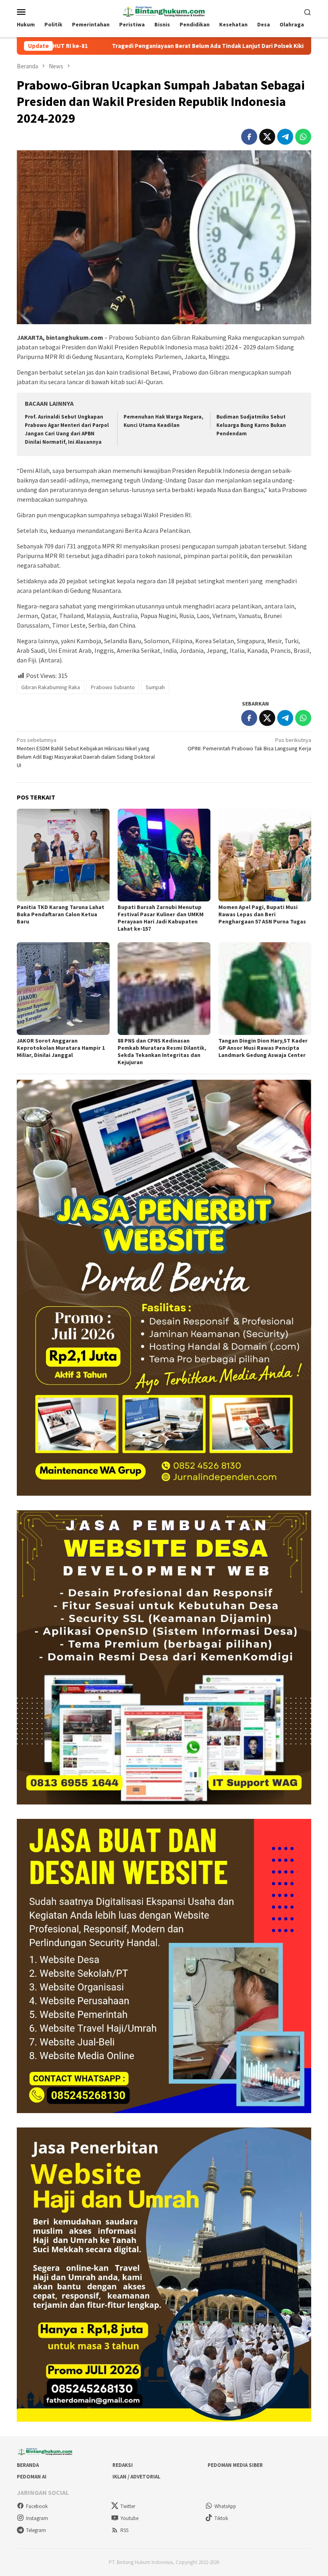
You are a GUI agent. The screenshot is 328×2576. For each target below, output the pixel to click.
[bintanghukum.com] (164, 11)
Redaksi (123, 2465)
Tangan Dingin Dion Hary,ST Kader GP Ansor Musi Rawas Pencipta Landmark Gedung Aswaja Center (263, 1048)
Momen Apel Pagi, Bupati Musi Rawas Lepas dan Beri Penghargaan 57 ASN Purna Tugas (262, 914)
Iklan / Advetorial (136, 2477)
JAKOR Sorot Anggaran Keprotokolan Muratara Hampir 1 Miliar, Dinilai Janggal (61, 1048)
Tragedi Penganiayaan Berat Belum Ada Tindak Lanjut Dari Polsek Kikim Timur (114, 46)
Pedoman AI (32, 2477)
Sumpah (155, 687)
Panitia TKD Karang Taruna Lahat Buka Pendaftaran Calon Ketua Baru (61, 914)
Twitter (128, 2506)
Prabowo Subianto (113, 687)
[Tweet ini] (267, 137)
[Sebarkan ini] (249, 137)
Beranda (28, 2465)
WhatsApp (225, 2506)
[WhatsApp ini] (303, 137)
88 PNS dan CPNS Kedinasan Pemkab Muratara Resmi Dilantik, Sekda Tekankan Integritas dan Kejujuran (162, 1051)
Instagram (37, 2518)
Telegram (36, 2530)
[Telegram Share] (285, 137)
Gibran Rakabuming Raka (51, 687)
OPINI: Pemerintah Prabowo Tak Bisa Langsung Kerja (249, 744)
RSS (124, 2530)
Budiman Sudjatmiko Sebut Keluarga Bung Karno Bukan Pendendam (251, 425)
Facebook (37, 2506)
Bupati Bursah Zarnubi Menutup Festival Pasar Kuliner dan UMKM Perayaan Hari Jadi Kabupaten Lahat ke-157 (161, 918)
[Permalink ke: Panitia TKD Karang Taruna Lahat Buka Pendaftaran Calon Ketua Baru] (63, 855)
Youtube (129, 2518)
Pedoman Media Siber (235, 2465)
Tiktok (221, 2518)
